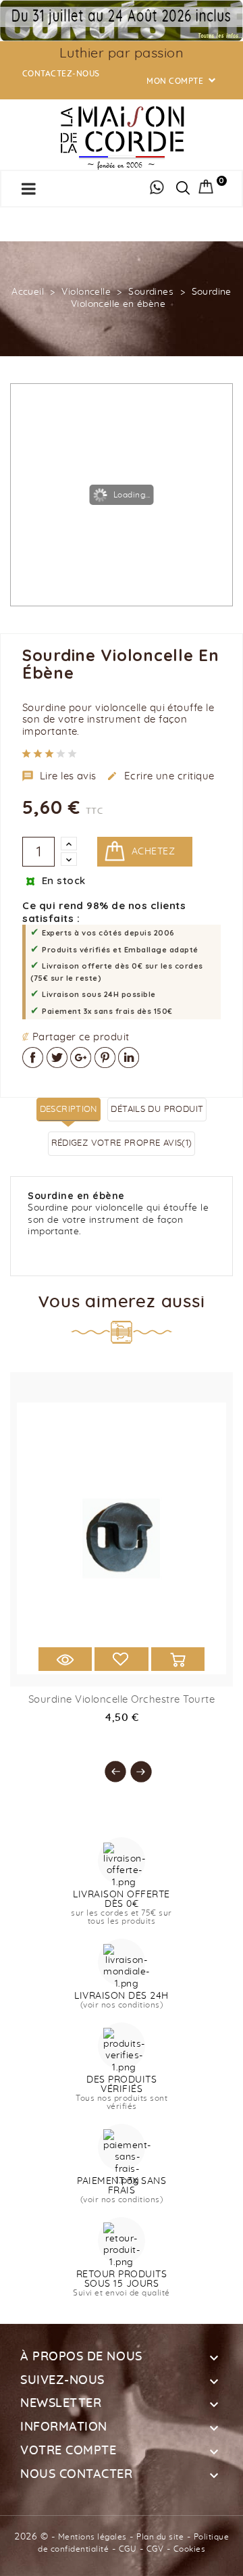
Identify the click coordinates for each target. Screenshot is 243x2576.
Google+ (81, 1058)
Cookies (190, 2549)
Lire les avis (59, 776)
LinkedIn (129, 1058)
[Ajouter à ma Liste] (121, 1659)
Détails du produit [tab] (157, 1110)
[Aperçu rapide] (65, 1659)
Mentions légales (92, 2537)
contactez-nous (61, 74)
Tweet (57, 1058)
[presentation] (109, 1765)
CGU (128, 2549)
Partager (33, 1058)
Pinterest (105, 1058)
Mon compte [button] (182, 81)
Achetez (153, 852)
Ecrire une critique (161, 776)
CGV (155, 2549)
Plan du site (160, 2537)
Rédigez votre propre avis (122, 1143)
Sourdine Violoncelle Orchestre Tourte (122, 1700)
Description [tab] (69, 1110)
